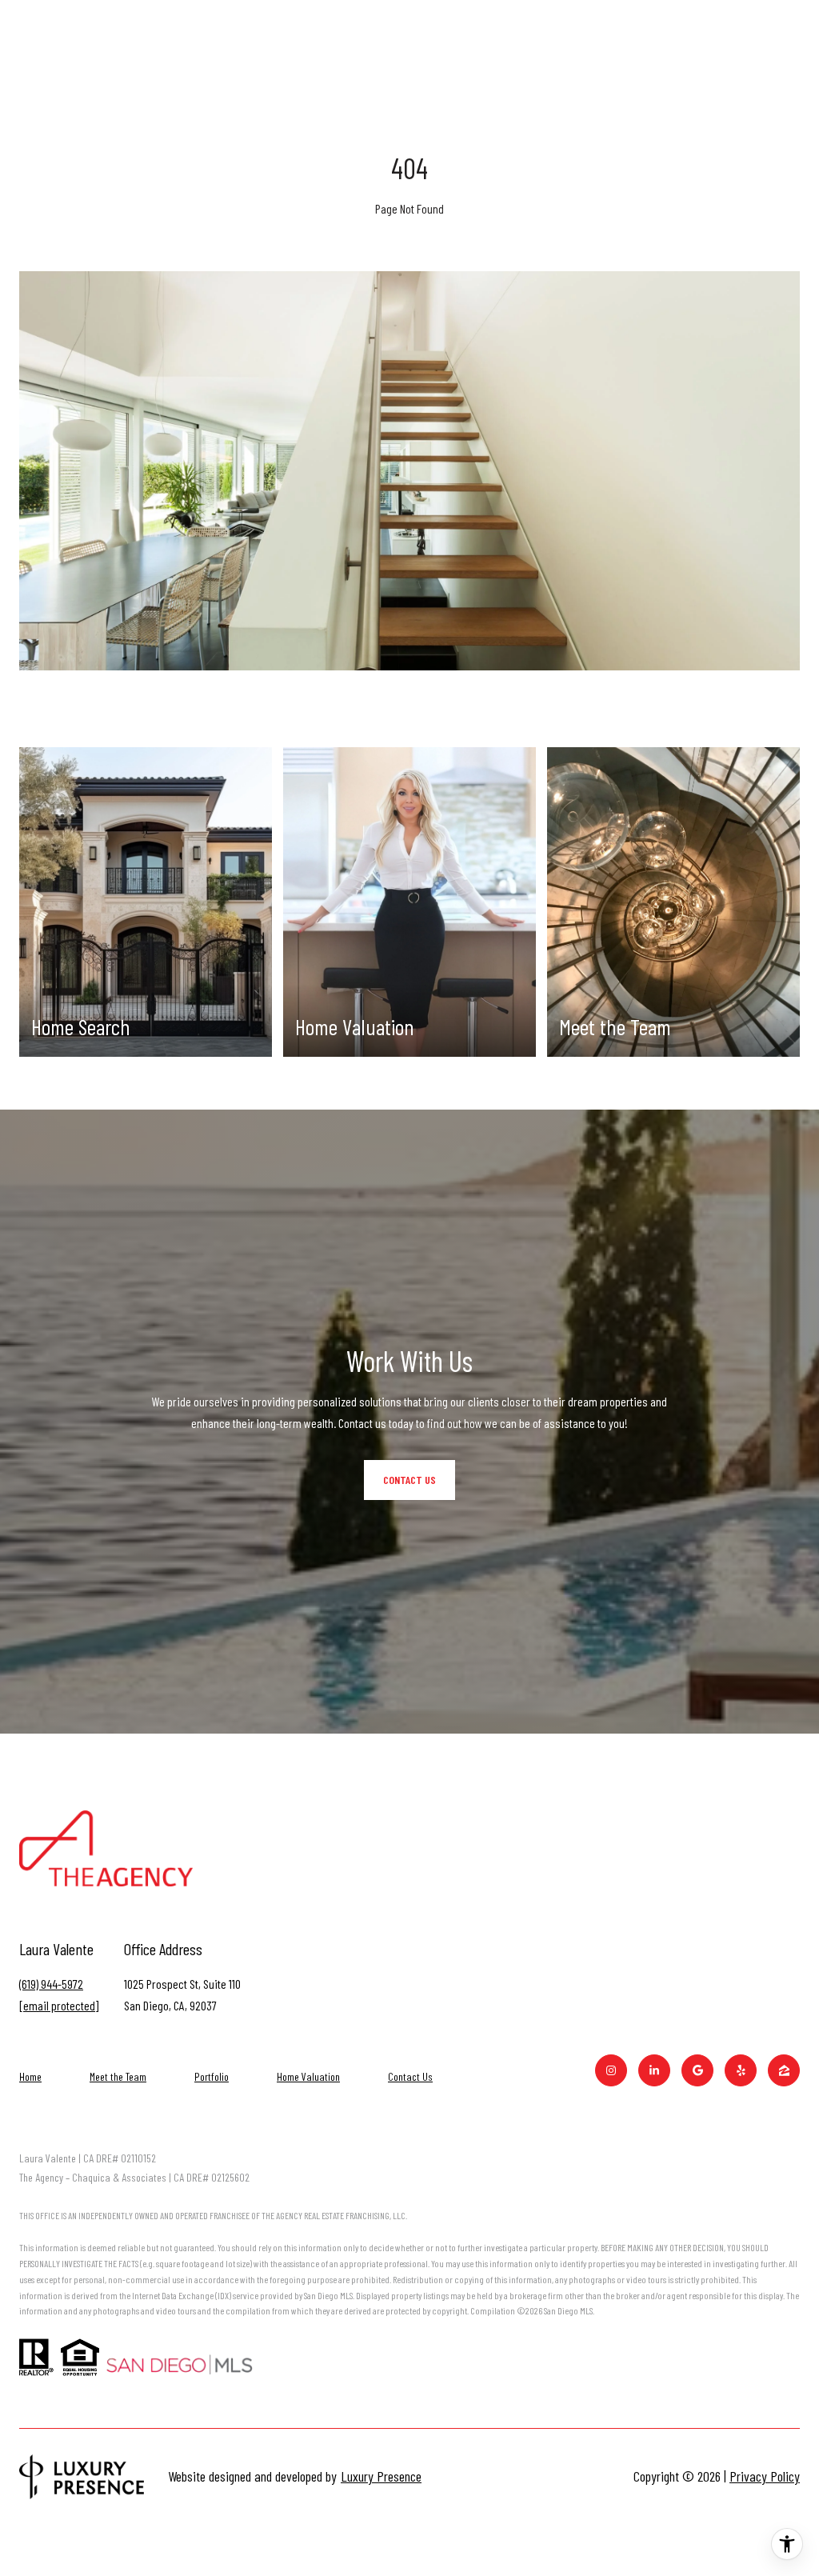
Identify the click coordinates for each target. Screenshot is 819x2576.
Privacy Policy (765, 2476)
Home (30, 2076)
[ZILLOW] (784, 2070)
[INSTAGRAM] (611, 2070)
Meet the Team (118, 2076)
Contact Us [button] (409, 1480)
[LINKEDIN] (654, 2070)
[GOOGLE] (697, 2070)
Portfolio (212, 2076)
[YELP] (741, 2070)
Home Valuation (308, 2076)
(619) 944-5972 (51, 1984)
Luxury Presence (381, 2476)
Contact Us (410, 2077)
